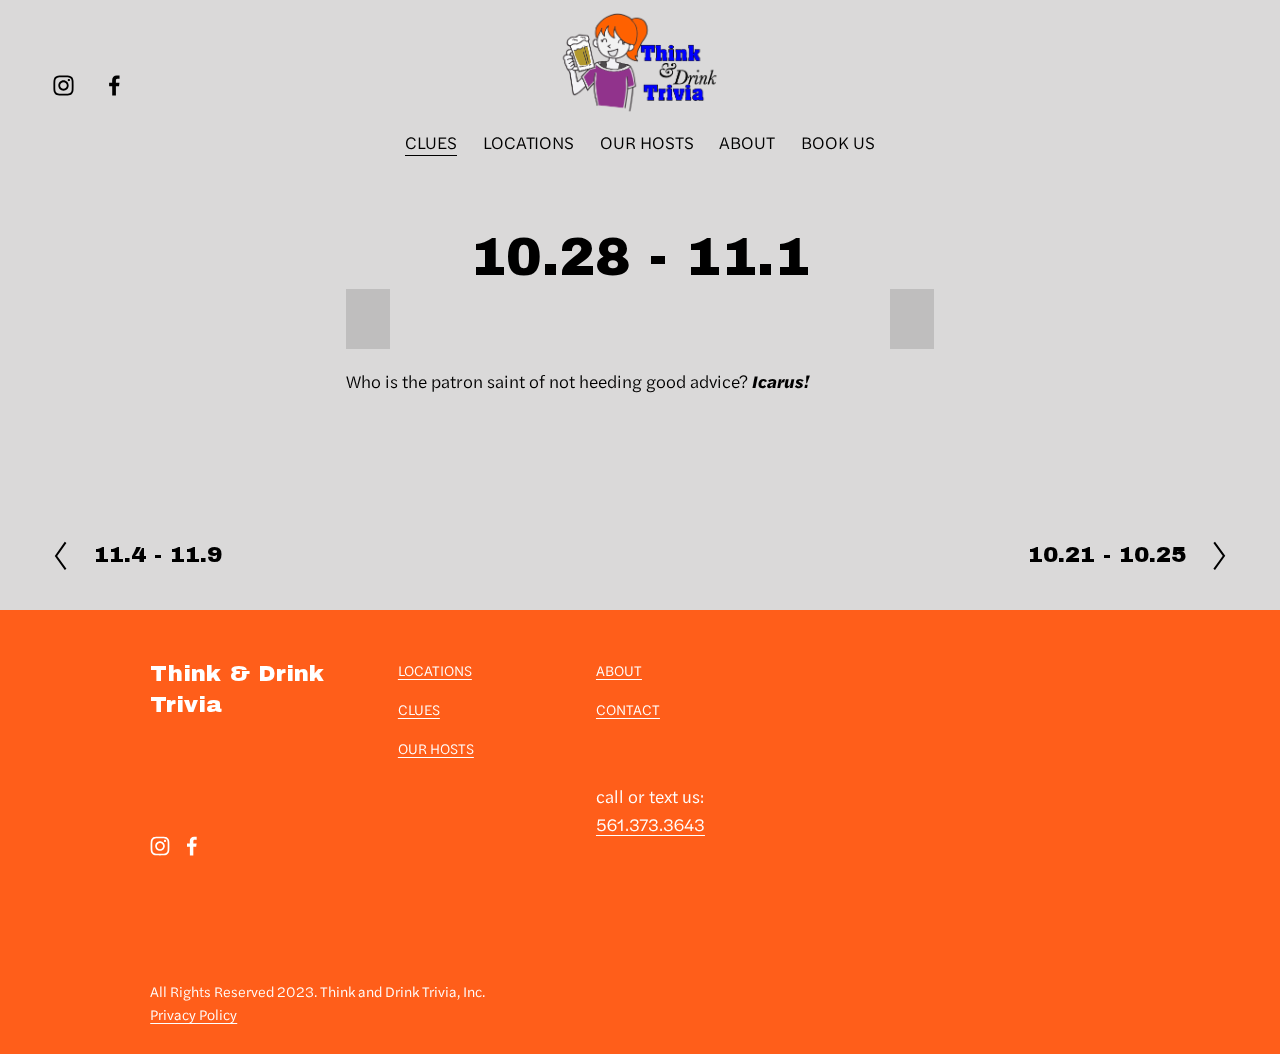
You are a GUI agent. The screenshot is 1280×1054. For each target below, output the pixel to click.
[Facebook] (114, 85)
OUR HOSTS (647, 141)
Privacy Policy (193, 1014)
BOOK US (838, 141)
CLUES (431, 141)
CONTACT (628, 709)
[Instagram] (63, 85)
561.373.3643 (650, 823)
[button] (368, 319)
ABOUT (747, 141)
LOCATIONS (528, 141)
